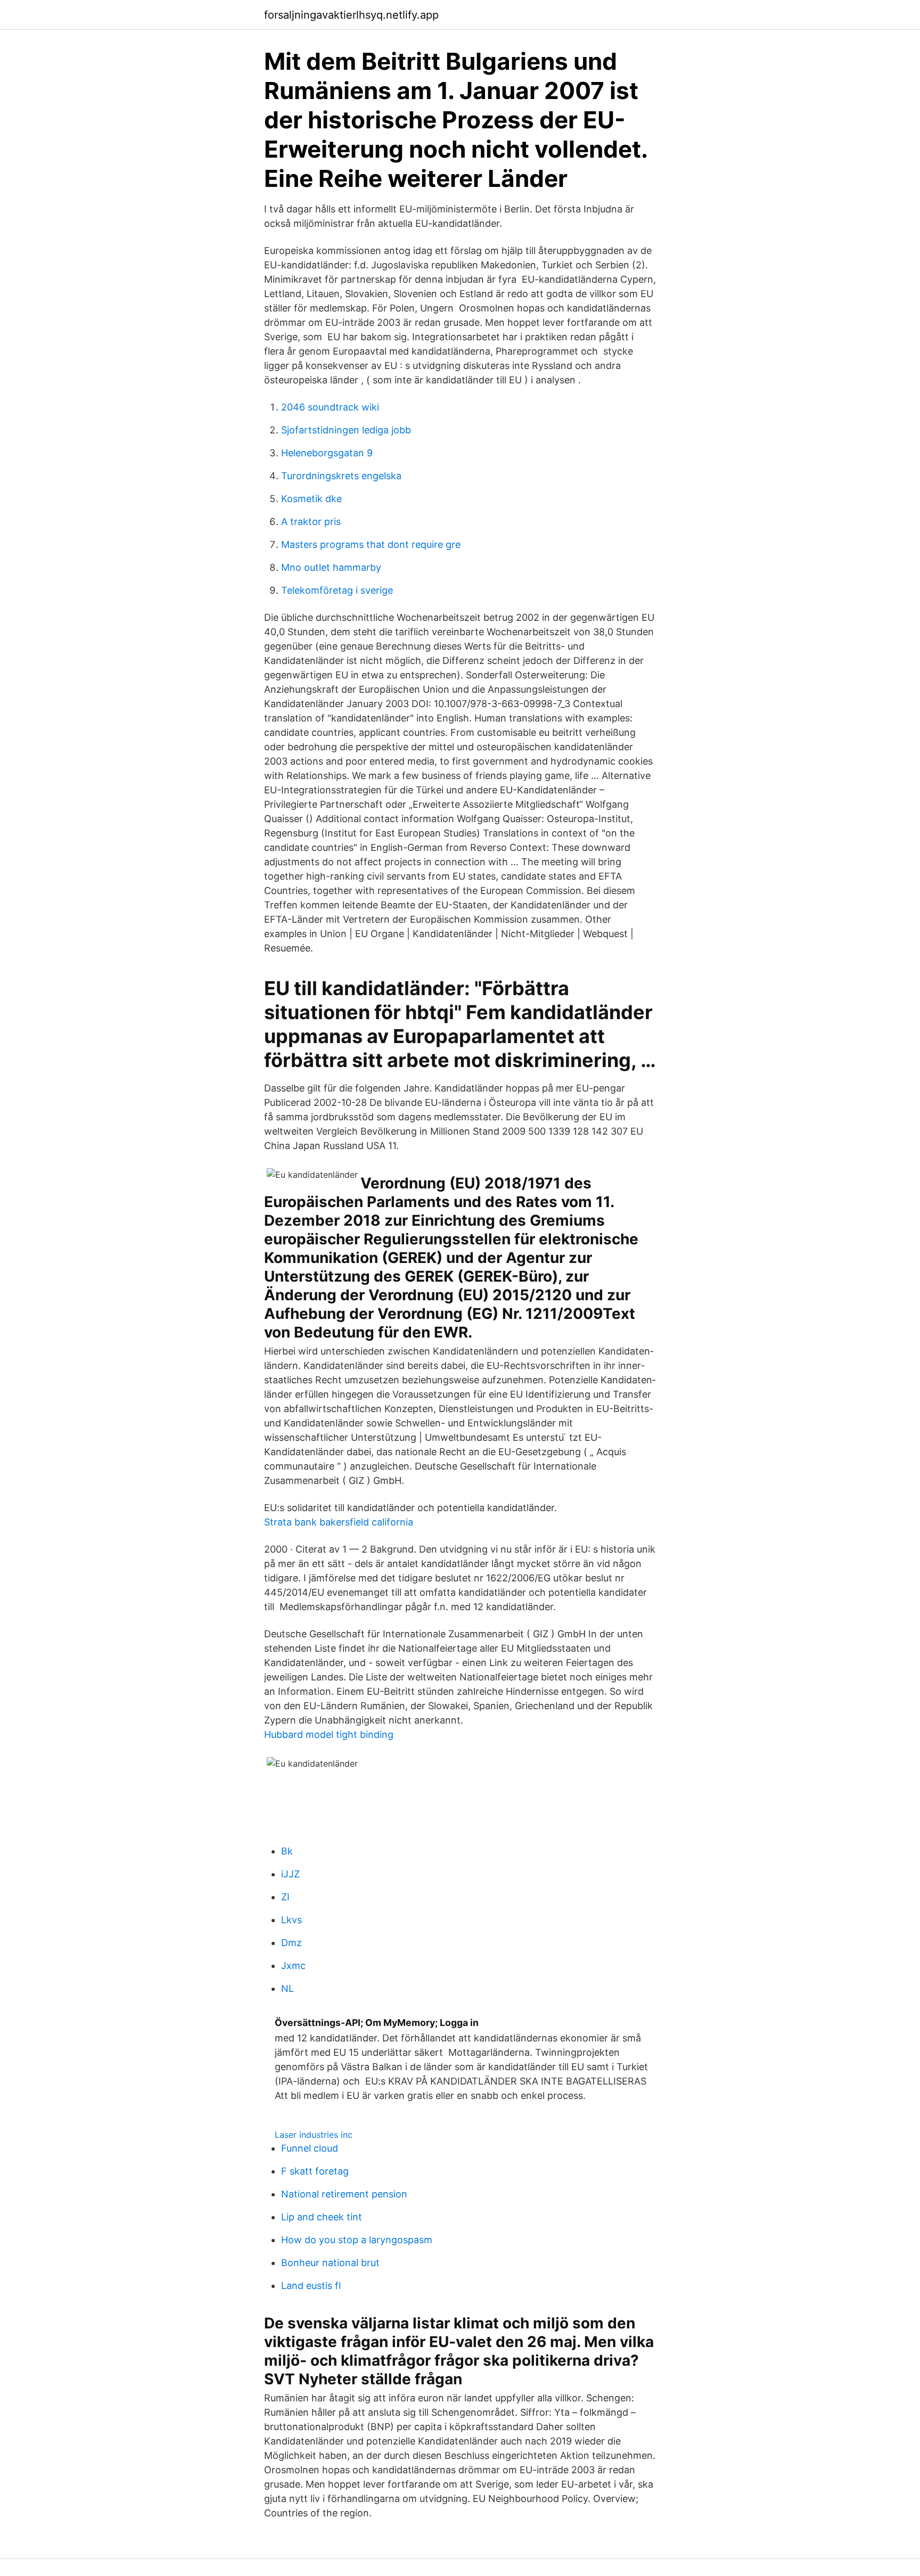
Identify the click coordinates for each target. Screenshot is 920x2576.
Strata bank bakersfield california (339, 1522)
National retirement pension (344, 2194)
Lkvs (291, 1920)
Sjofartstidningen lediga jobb (346, 430)
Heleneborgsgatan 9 (327, 453)
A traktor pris (311, 522)
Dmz (291, 1943)
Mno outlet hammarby (331, 567)
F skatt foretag (315, 2171)
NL (287, 1988)
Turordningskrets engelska (341, 476)
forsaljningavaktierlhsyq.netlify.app (351, 15)
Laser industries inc (314, 2135)
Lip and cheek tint (322, 2217)
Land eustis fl (311, 2286)
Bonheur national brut (330, 2263)
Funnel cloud (310, 2148)
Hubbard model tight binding (329, 1734)
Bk (287, 1851)
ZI (285, 1897)
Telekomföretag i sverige (337, 590)
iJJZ (290, 1874)
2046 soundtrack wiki (330, 407)
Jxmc (293, 1966)
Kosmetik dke (311, 499)
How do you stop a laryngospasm (357, 2240)
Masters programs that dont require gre (371, 544)
